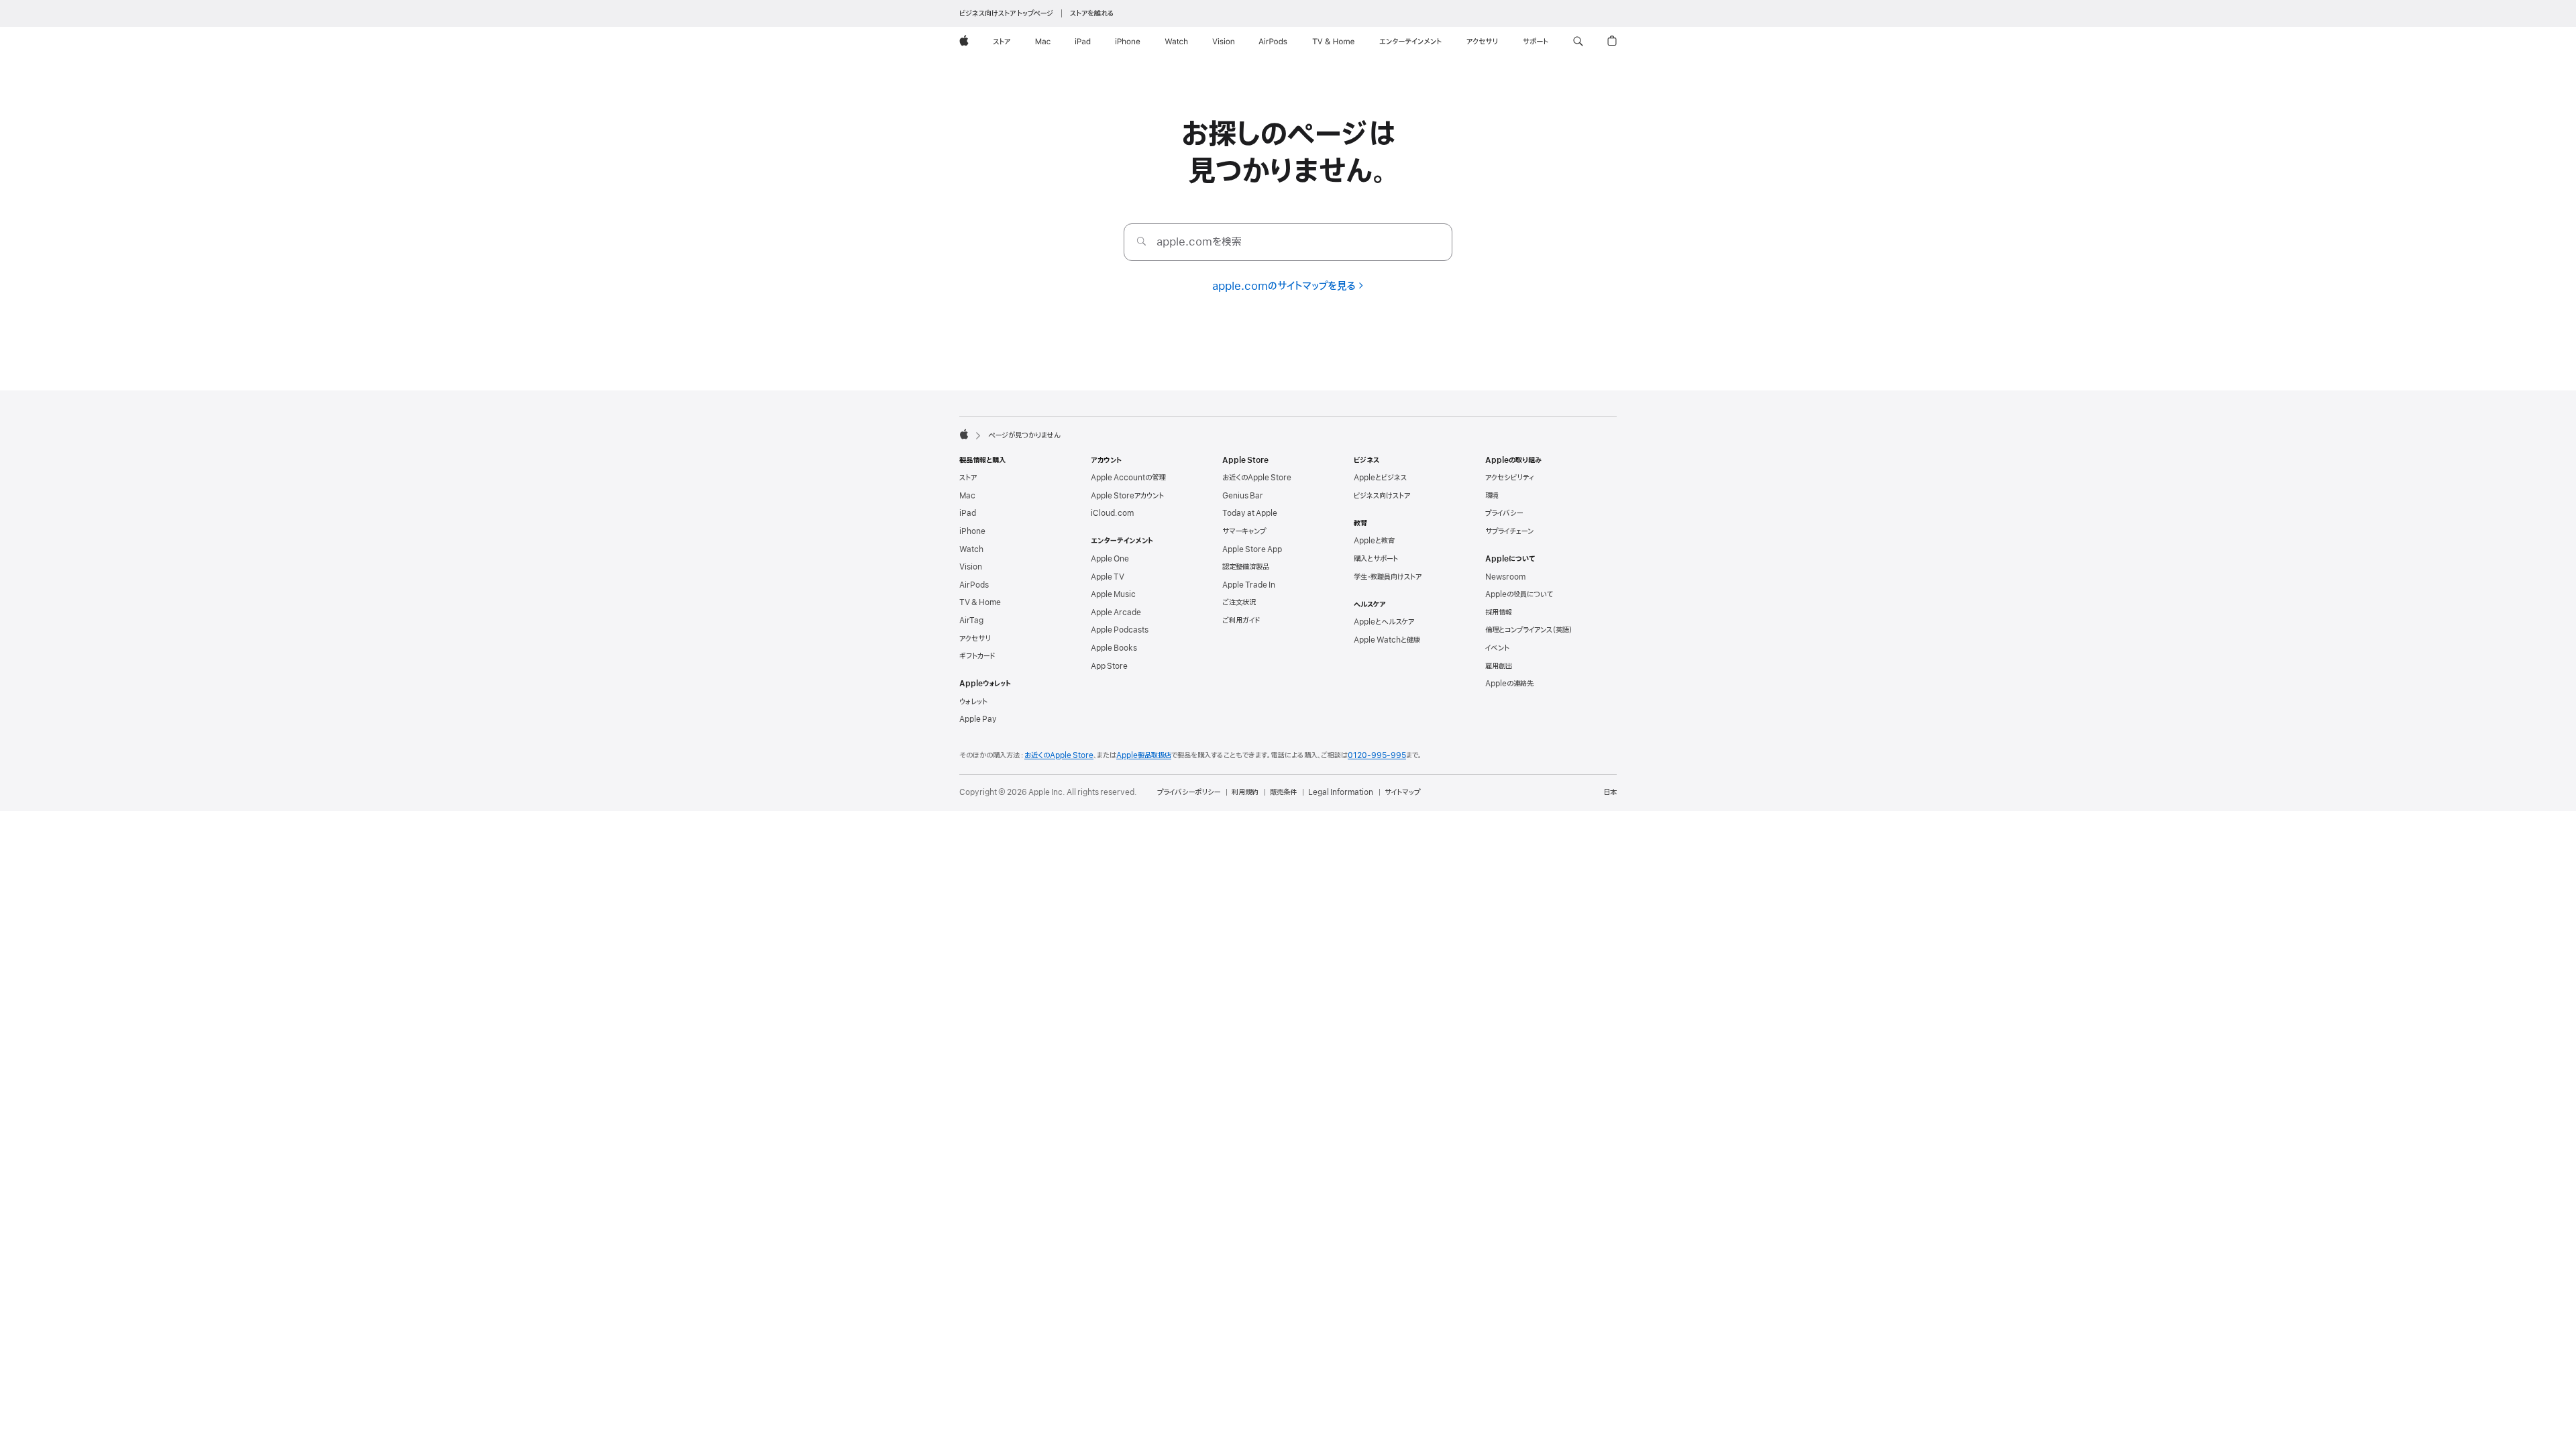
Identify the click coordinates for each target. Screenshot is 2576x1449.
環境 (1492, 496)
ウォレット (973, 702)
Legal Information (1341, 792)
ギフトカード (977, 656)
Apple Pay (978, 719)
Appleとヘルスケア (1384, 622)
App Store (1109, 666)
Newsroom (1505, 577)
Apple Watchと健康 (1387, 640)
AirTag (971, 621)
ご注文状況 (1239, 602)
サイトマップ (1402, 792)
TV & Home (980, 602)
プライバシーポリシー (1189, 792)
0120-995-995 (1377, 755)
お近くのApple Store (1257, 478)
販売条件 (1283, 792)
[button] (1578, 42)
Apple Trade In (1249, 585)
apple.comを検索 (1199, 242)
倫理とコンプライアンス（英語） (1529, 630)
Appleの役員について (1519, 594)
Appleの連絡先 (1509, 684)
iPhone (972, 531)
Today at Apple (1250, 513)
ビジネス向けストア (1382, 496)
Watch (971, 549)
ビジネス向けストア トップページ (1006, 13)
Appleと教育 (1374, 541)
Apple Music (1113, 594)
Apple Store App (1252, 549)
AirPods (974, 585)
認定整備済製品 (1246, 567)
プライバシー (1504, 513)
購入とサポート (1376, 559)
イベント (1497, 648)
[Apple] (964, 434)
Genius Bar (1243, 496)
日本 (1610, 792)
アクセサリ (975, 639)
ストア (968, 478)
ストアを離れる (1092, 13)
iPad (968, 513)
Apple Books (1114, 648)
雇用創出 (1499, 666)
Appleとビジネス (1380, 478)
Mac (967, 496)
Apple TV (1108, 577)
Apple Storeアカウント (1127, 496)
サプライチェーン (1509, 531)
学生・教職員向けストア (1388, 577)
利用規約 (1245, 792)
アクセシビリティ (1510, 478)
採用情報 (1499, 612)
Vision (971, 567)
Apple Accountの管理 (1128, 478)
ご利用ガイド (1241, 621)
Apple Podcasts (1120, 630)
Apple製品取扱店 (1144, 755)
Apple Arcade (1116, 612)
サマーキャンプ (1244, 531)
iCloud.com (1112, 513)
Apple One (1110, 559)
